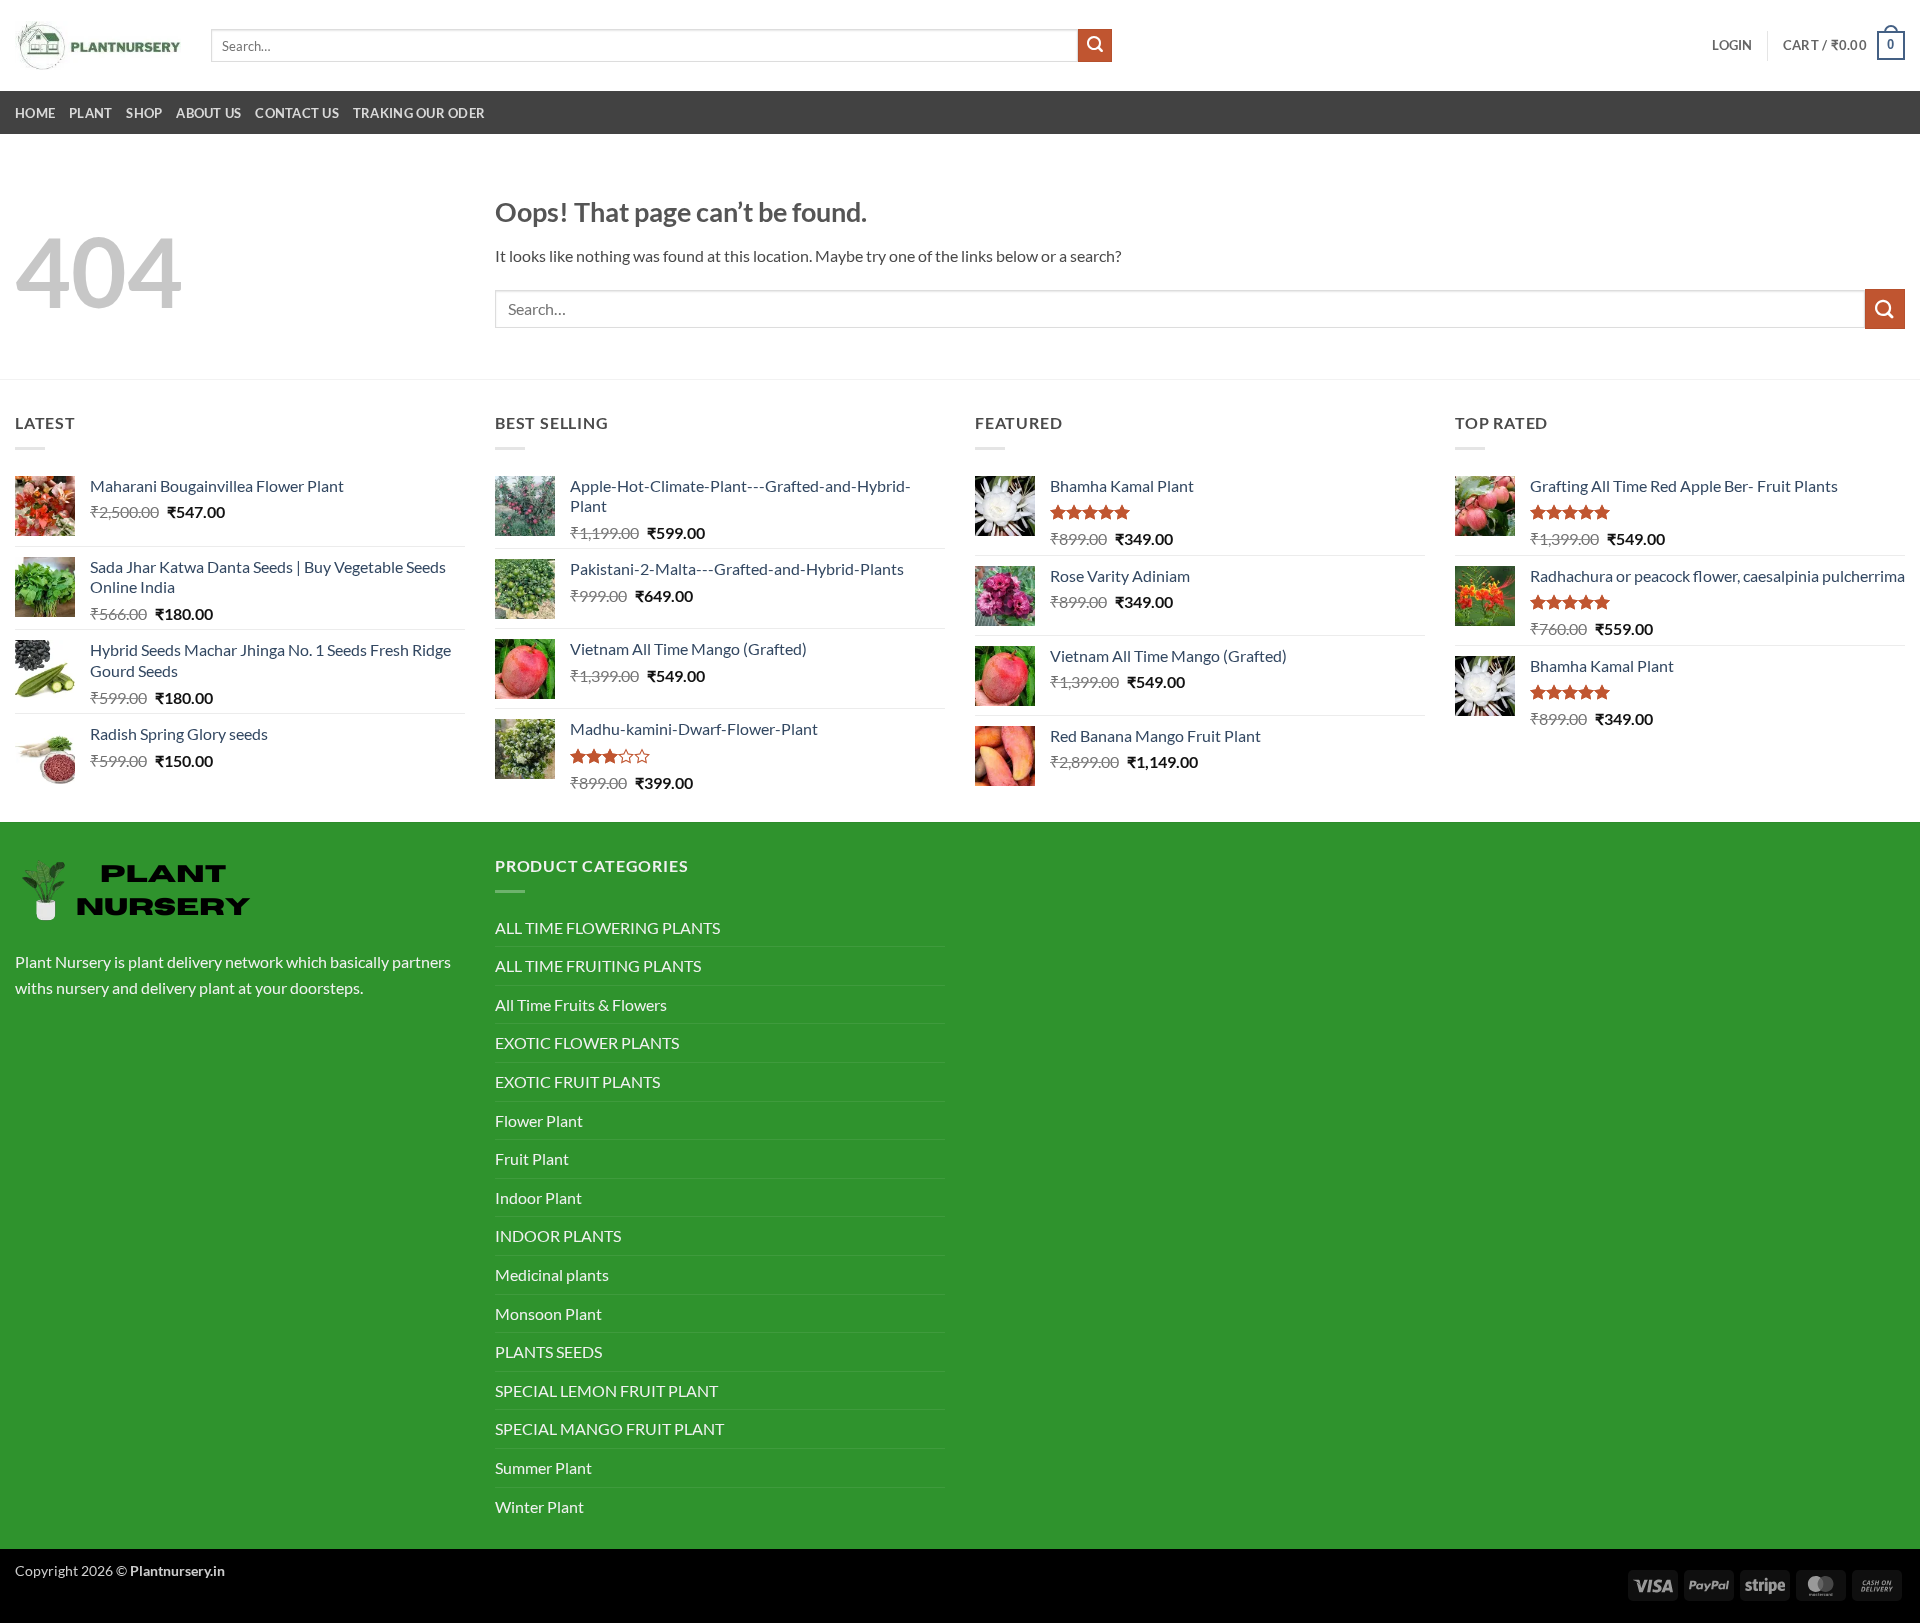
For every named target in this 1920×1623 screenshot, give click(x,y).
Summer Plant (543, 1467)
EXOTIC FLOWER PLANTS (587, 1042)
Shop (144, 113)
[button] (1732, 45)
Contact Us (297, 113)
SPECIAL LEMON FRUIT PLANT (606, 1390)
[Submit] (1095, 46)
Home (35, 113)
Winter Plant (539, 1506)
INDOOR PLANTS (558, 1235)
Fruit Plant (532, 1158)
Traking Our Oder (419, 113)
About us (208, 113)
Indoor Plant (538, 1197)
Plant (90, 113)
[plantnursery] (98, 45)
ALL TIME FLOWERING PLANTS (607, 927)
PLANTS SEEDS (548, 1351)
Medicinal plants (552, 1274)
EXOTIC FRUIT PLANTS (577, 1081)
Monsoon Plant (548, 1313)
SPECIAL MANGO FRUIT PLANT (609, 1428)
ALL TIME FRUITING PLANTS (598, 965)
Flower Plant (539, 1120)
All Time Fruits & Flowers (581, 1004)
